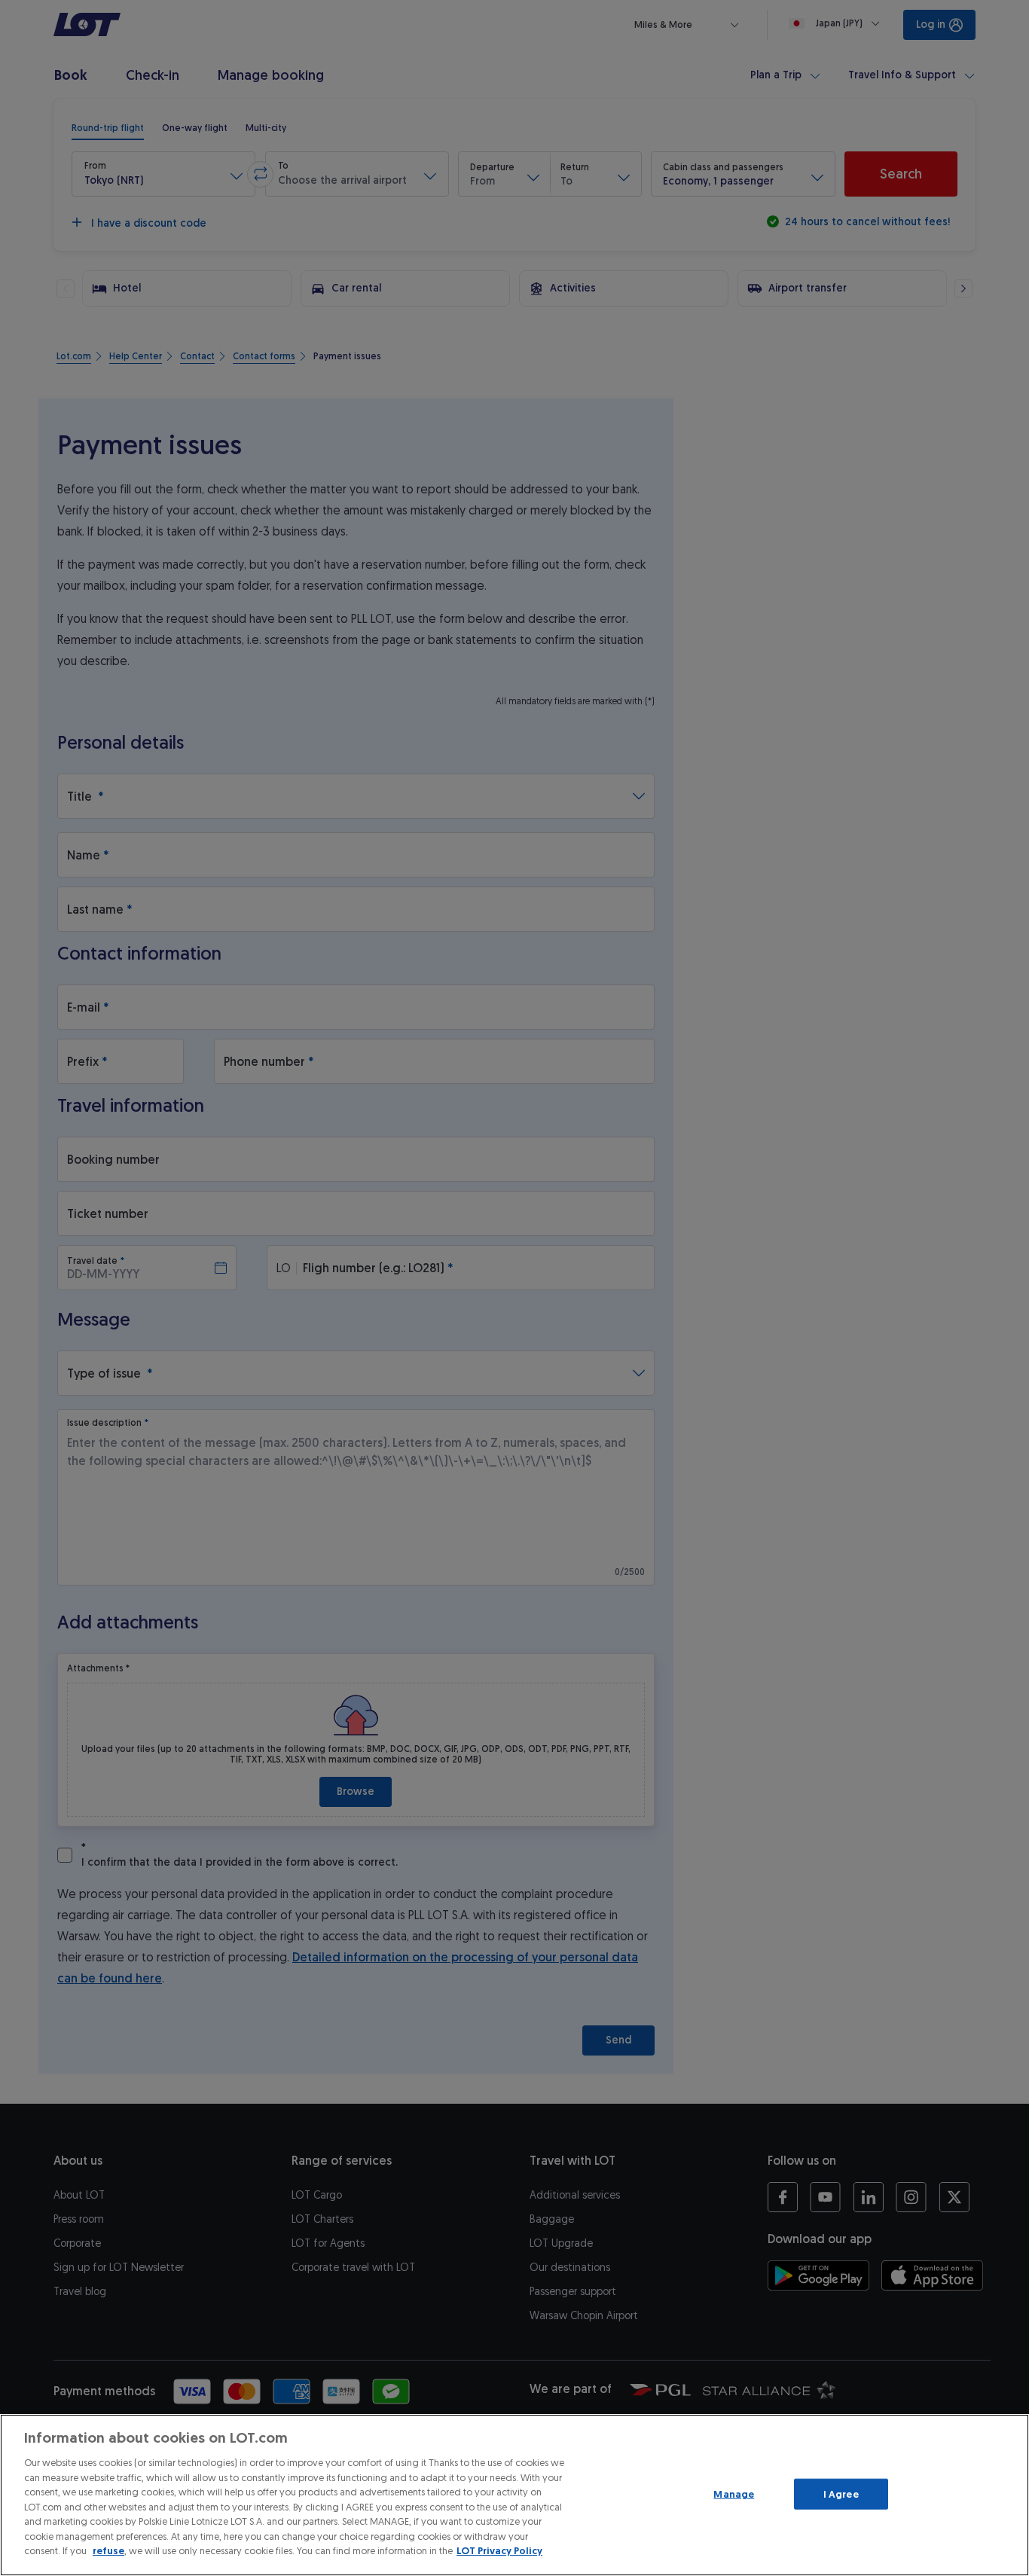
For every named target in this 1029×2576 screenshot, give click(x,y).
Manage (734, 2494)
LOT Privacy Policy (499, 2551)
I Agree (841, 2494)
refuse (108, 2551)
